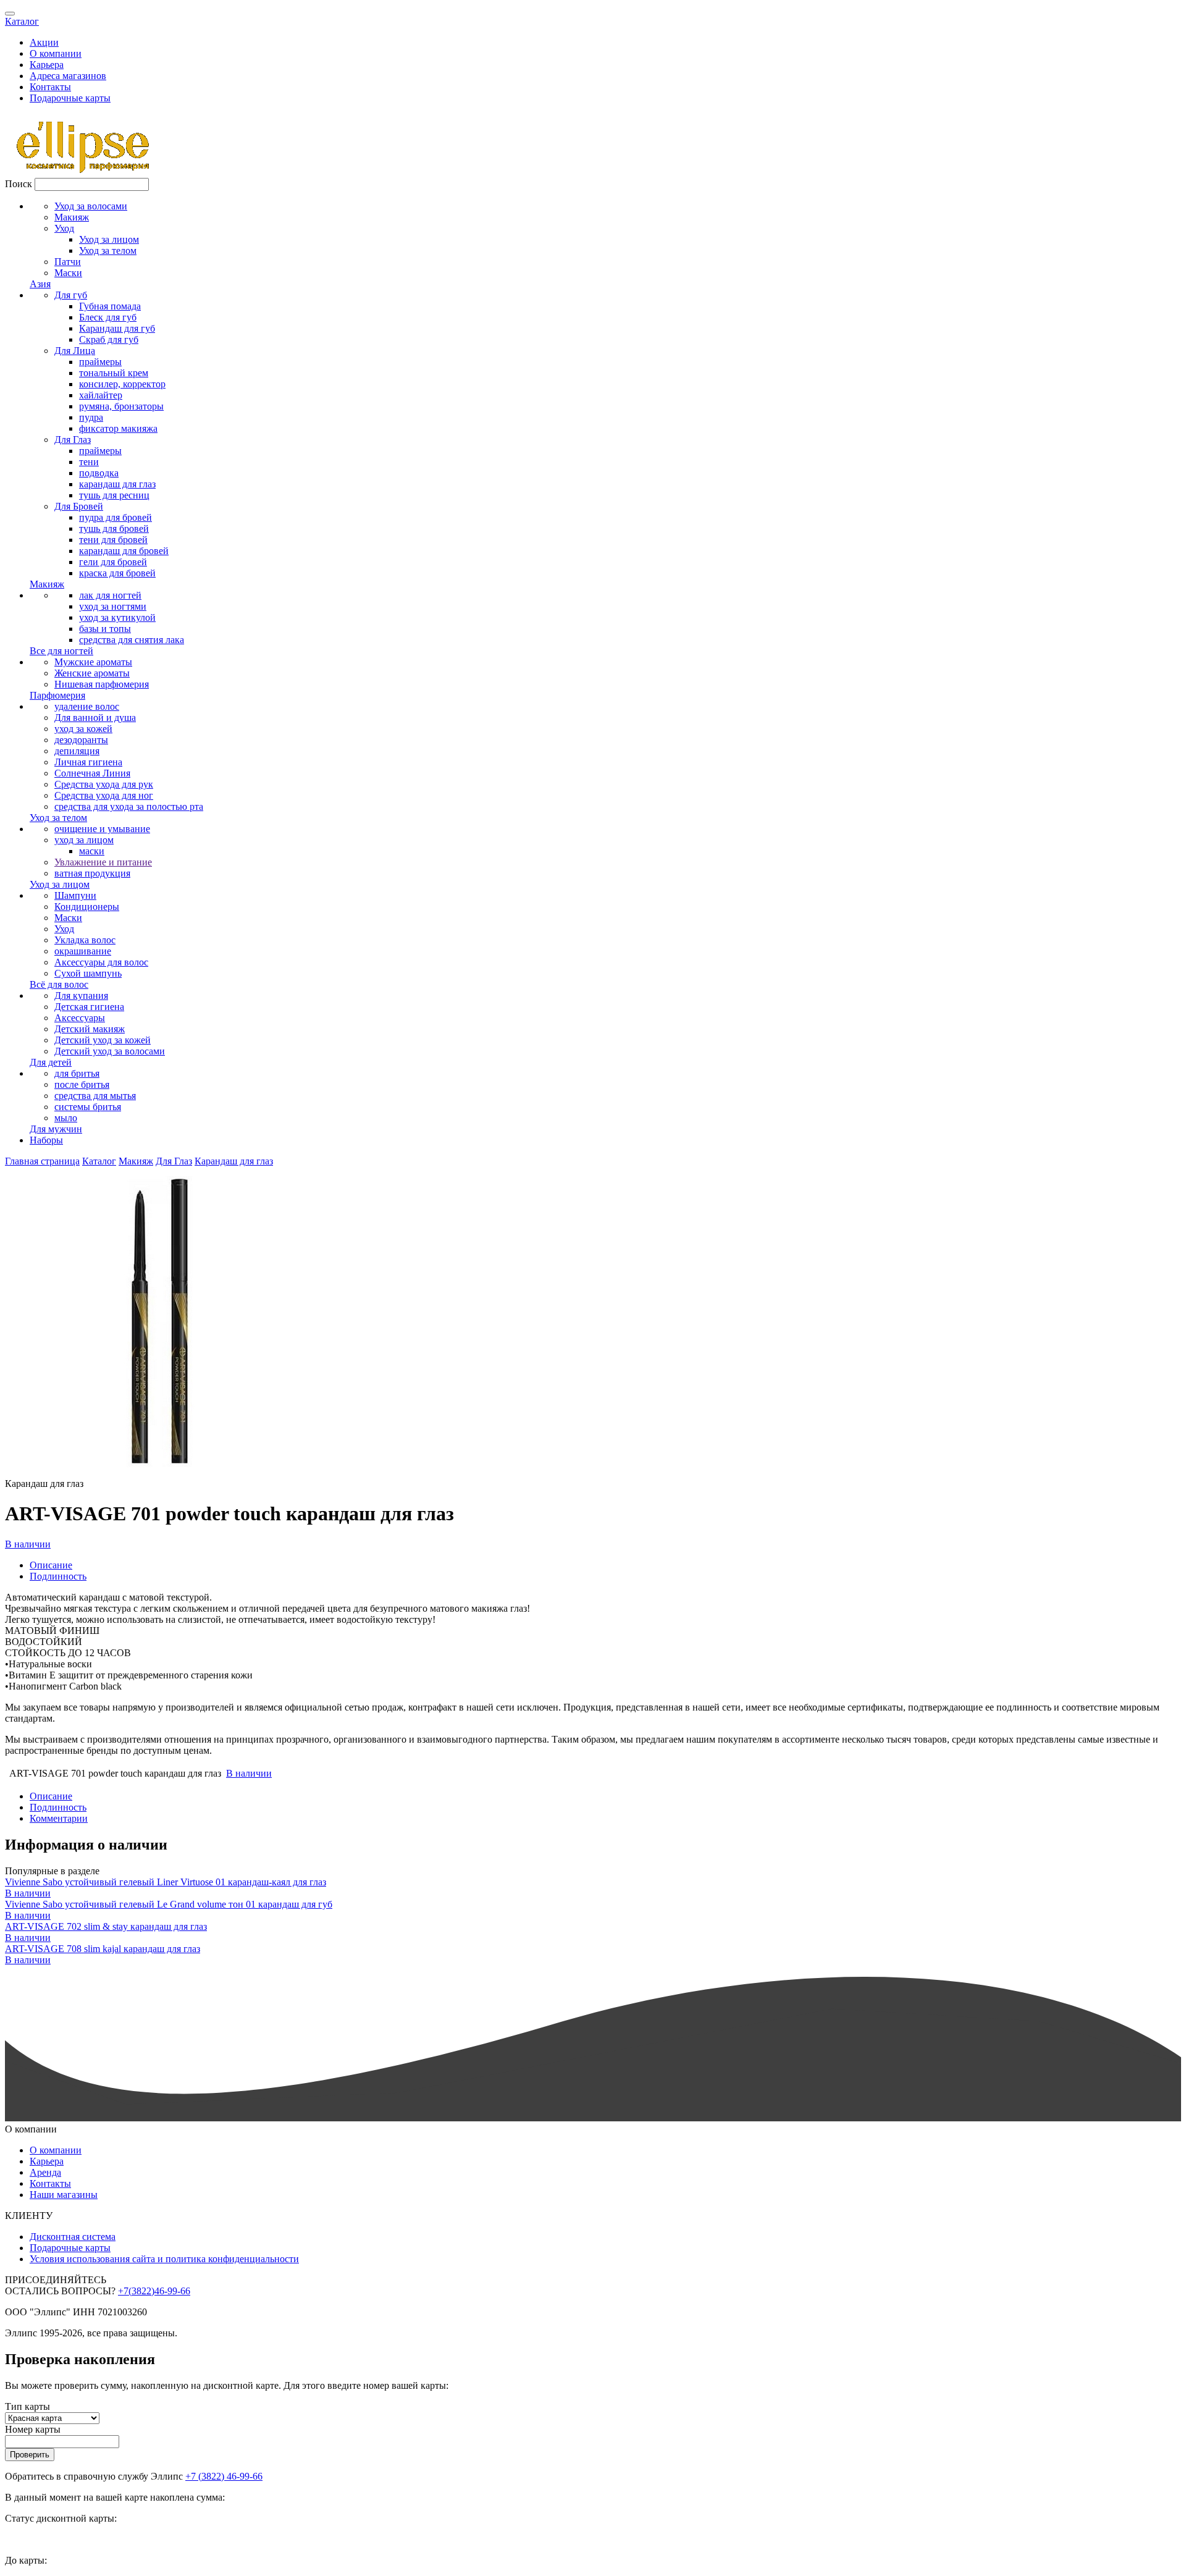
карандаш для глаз (117, 484)
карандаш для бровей (124, 551)
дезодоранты (81, 740)
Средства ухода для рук (104, 784)
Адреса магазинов (68, 76)
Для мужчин (56, 1129)
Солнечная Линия (92, 773)
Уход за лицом (109, 239)
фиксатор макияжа (118, 428)
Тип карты (27, 2406)
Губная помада (110, 306)
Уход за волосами (91, 206)
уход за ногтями (113, 606)
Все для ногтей (61, 651)
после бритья (82, 1084)
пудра (91, 417)
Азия (40, 284)
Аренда (45, 2172)
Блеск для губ (108, 317)
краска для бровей (117, 573)
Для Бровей (79, 506)
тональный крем (114, 373)
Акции (44, 42)
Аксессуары (80, 1018)
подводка (99, 473)
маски (92, 851)
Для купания (81, 995)
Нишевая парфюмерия (102, 684)
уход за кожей (83, 729)
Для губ (71, 295)
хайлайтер (101, 395)
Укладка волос (85, 940)
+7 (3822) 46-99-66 (224, 2476)
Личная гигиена (88, 762)
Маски (68, 273)
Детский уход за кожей (103, 1040)
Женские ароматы (92, 673)
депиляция (77, 751)
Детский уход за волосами (110, 1051)
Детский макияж (90, 1029)
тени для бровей (113, 540)
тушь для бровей (114, 528)
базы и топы (105, 629)
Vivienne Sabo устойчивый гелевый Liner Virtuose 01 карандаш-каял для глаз (166, 1882)
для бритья (77, 1073)
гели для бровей (113, 562)
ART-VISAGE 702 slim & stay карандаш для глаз (106, 1926)
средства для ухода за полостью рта (129, 806)
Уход (64, 228)
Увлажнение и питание (103, 862)
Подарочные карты (70, 98)
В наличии (28, 1544)
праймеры (100, 362)
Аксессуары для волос (101, 962)
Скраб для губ (109, 339)
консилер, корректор (122, 384)
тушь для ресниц (114, 495)
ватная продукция (92, 873)
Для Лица (75, 351)
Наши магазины (64, 2195)
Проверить (30, 2455)
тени (89, 462)
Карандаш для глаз (234, 1161)
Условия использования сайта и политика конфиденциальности (164, 2259)
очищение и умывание (102, 829)
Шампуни (75, 895)
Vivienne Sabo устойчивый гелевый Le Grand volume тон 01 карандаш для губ (169, 1904)
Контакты (50, 87)
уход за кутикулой (117, 617)
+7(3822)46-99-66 (154, 2291)
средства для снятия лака (132, 640)
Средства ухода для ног (104, 795)
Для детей (51, 1062)
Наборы (46, 1140)
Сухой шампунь (88, 973)
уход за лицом (84, 840)
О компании (56, 53)
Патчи (68, 262)
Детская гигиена (89, 1007)
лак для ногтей (110, 595)
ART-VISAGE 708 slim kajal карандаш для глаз (103, 1949)
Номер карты (33, 2429)
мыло (66, 1118)
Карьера (47, 65)
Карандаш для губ (117, 328)
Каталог (22, 21)
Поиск (19, 184)
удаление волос (87, 706)
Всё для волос (59, 984)
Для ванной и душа (95, 718)
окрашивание (83, 951)
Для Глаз (73, 440)
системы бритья (88, 1107)
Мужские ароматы (93, 662)
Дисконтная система (73, 2237)
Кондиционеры (87, 907)
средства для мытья (95, 1096)
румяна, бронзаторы (121, 406)
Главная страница (42, 1161)
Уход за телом (108, 250)
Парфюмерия (57, 695)
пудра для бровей (116, 517)
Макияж (72, 217)
